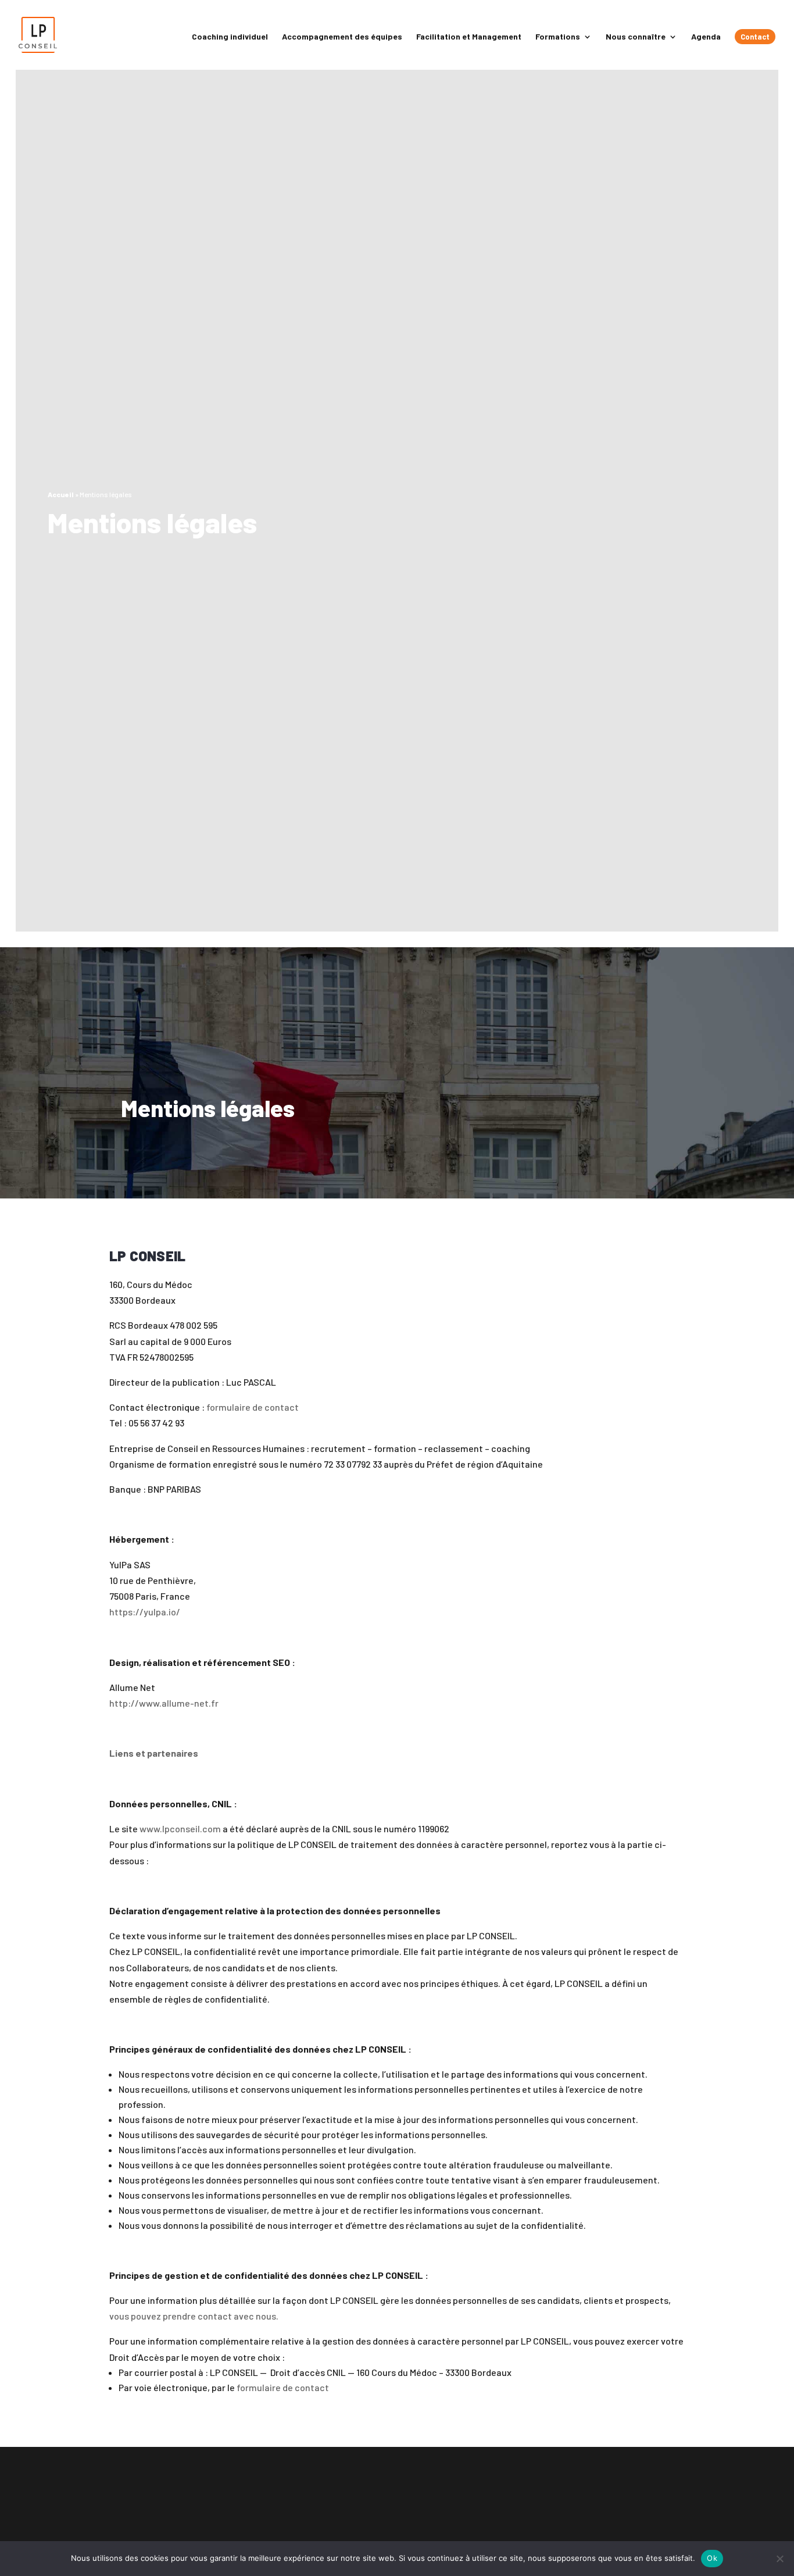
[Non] (779, 2559)
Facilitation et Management (469, 37)
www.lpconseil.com (180, 1828)
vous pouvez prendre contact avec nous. (194, 2316)
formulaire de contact (253, 1407)
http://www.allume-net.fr (164, 1703)
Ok (712, 2558)
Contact (755, 37)
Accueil (61, 494)
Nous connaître (636, 37)
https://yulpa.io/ (145, 1612)
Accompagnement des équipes (342, 37)
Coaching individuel (230, 37)
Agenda (706, 37)
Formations (558, 37)
